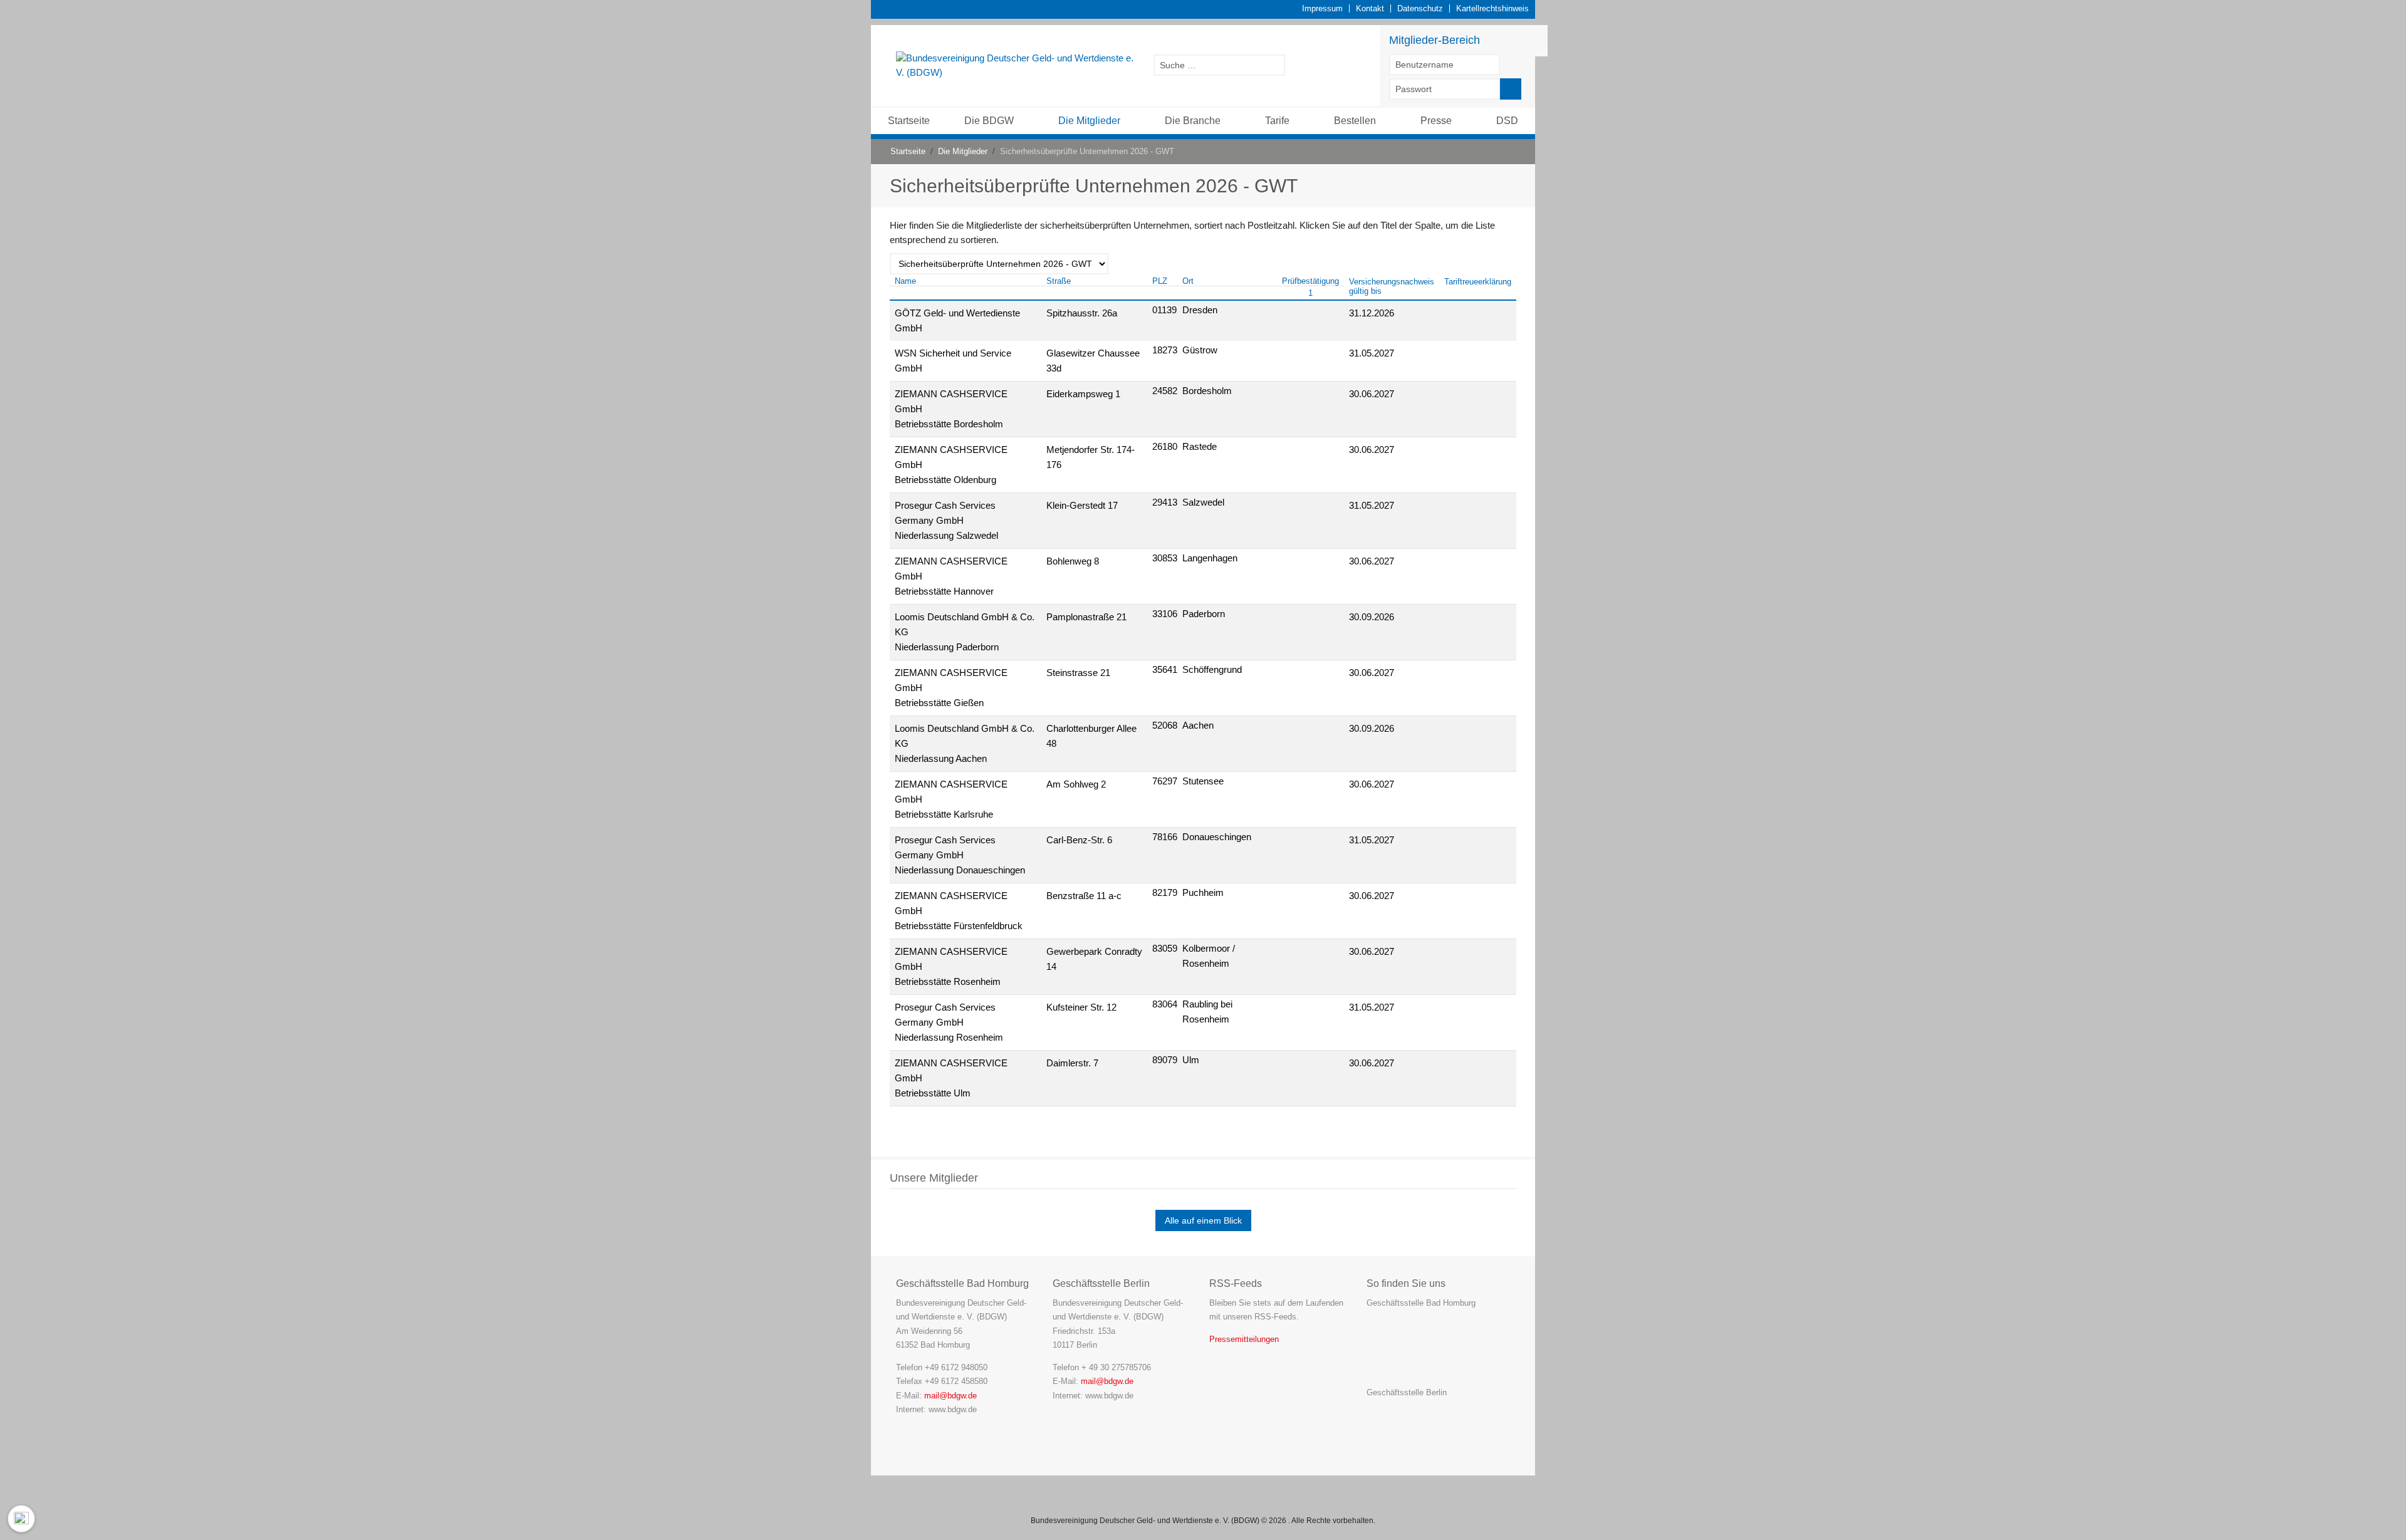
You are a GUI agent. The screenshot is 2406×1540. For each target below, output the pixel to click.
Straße (1059, 281)
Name (905, 281)
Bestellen (1355, 121)
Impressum (1322, 8)
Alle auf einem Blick (1203, 1220)
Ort (1188, 281)
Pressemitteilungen (1244, 1339)
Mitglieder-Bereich (1435, 40)
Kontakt (1370, 8)
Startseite (909, 121)
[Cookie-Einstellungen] (21, 1519)
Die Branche (1193, 121)
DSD (1507, 121)
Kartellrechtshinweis (1492, 8)
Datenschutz (1420, 8)
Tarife (1277, 121)
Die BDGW (989, 121)
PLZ (1160, 281)
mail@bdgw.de (950, 1396)
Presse (1436, 121)
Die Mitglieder (1089, 121)
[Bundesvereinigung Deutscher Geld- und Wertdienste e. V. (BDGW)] (1018, 65)
